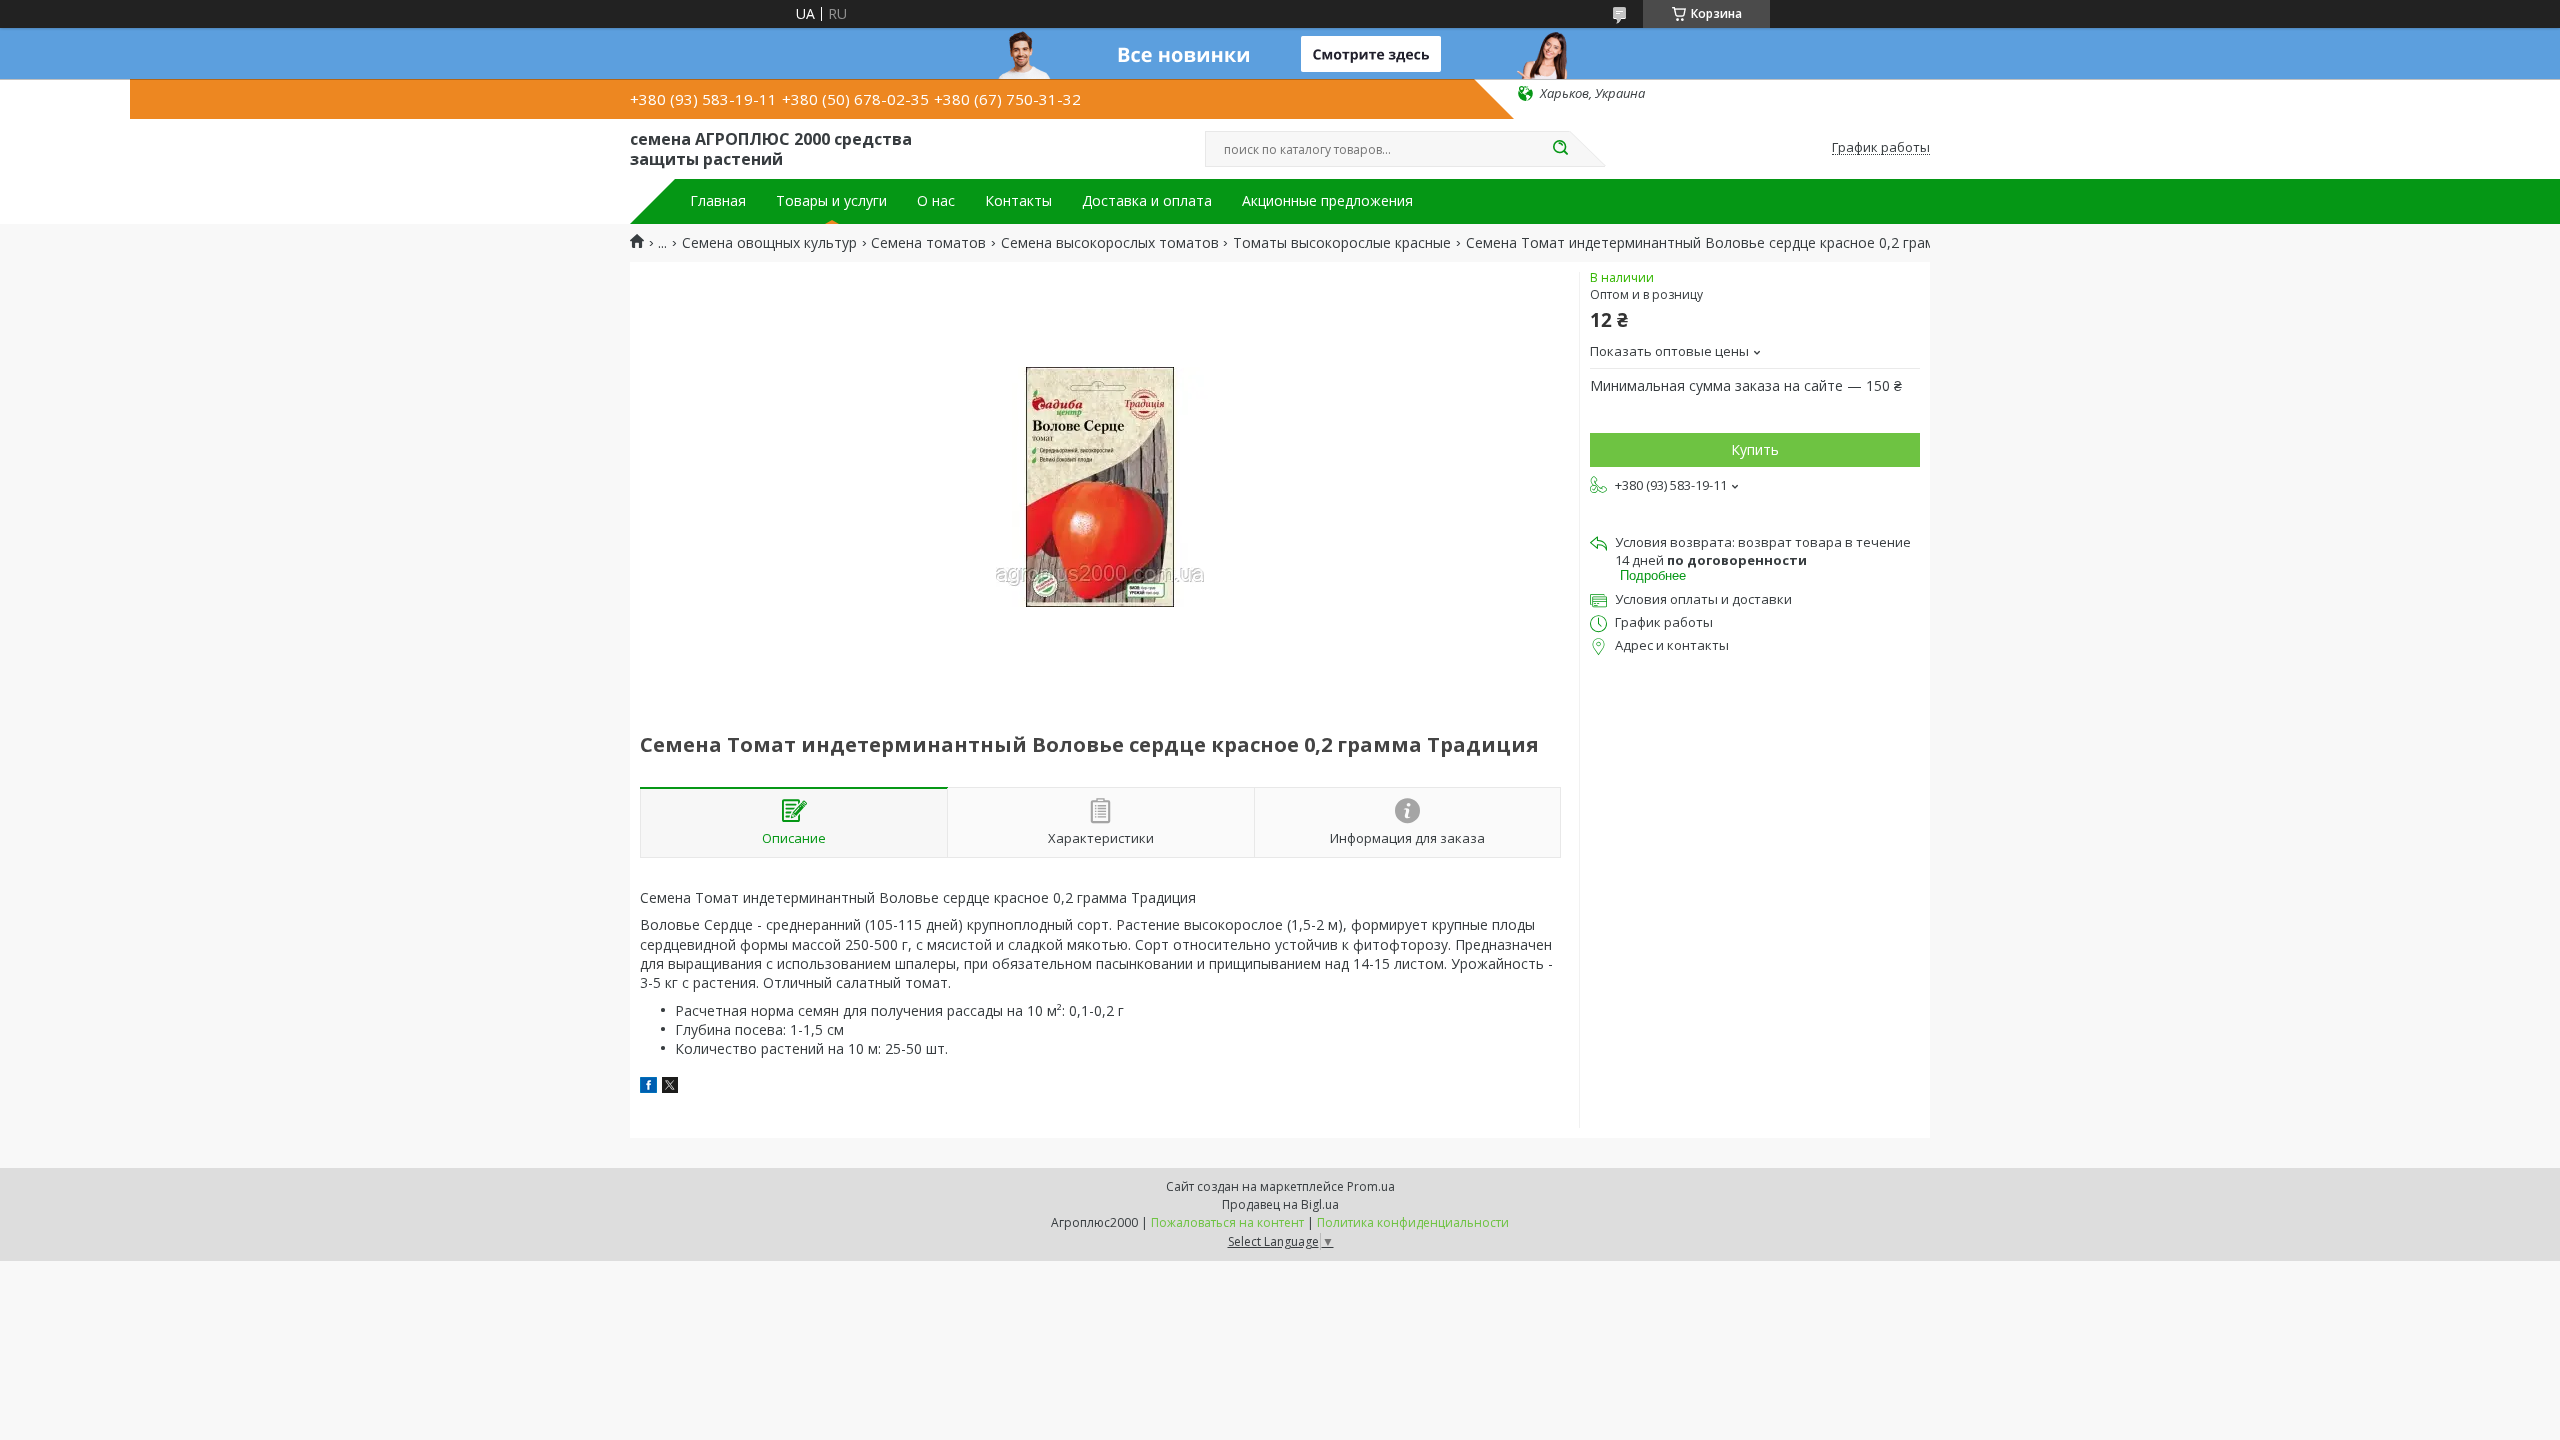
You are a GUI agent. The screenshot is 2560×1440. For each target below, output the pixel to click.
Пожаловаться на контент (1227, 1222)
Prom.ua (1371, 1186)
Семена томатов (928, 243)
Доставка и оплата (1147, 201)
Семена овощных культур (769, 243)
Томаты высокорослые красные (1342, 243)
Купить (1755, 449)
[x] (670, 1087)
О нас (936, 201)
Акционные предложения (1327, 201)
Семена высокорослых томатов (1110, 243)
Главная (718, 201)
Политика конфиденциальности (1413, 1222)
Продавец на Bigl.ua (1280, 1204)
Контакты (1018, 201)
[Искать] (1560, 149)
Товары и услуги (831, 201)
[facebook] (648, 1087)
